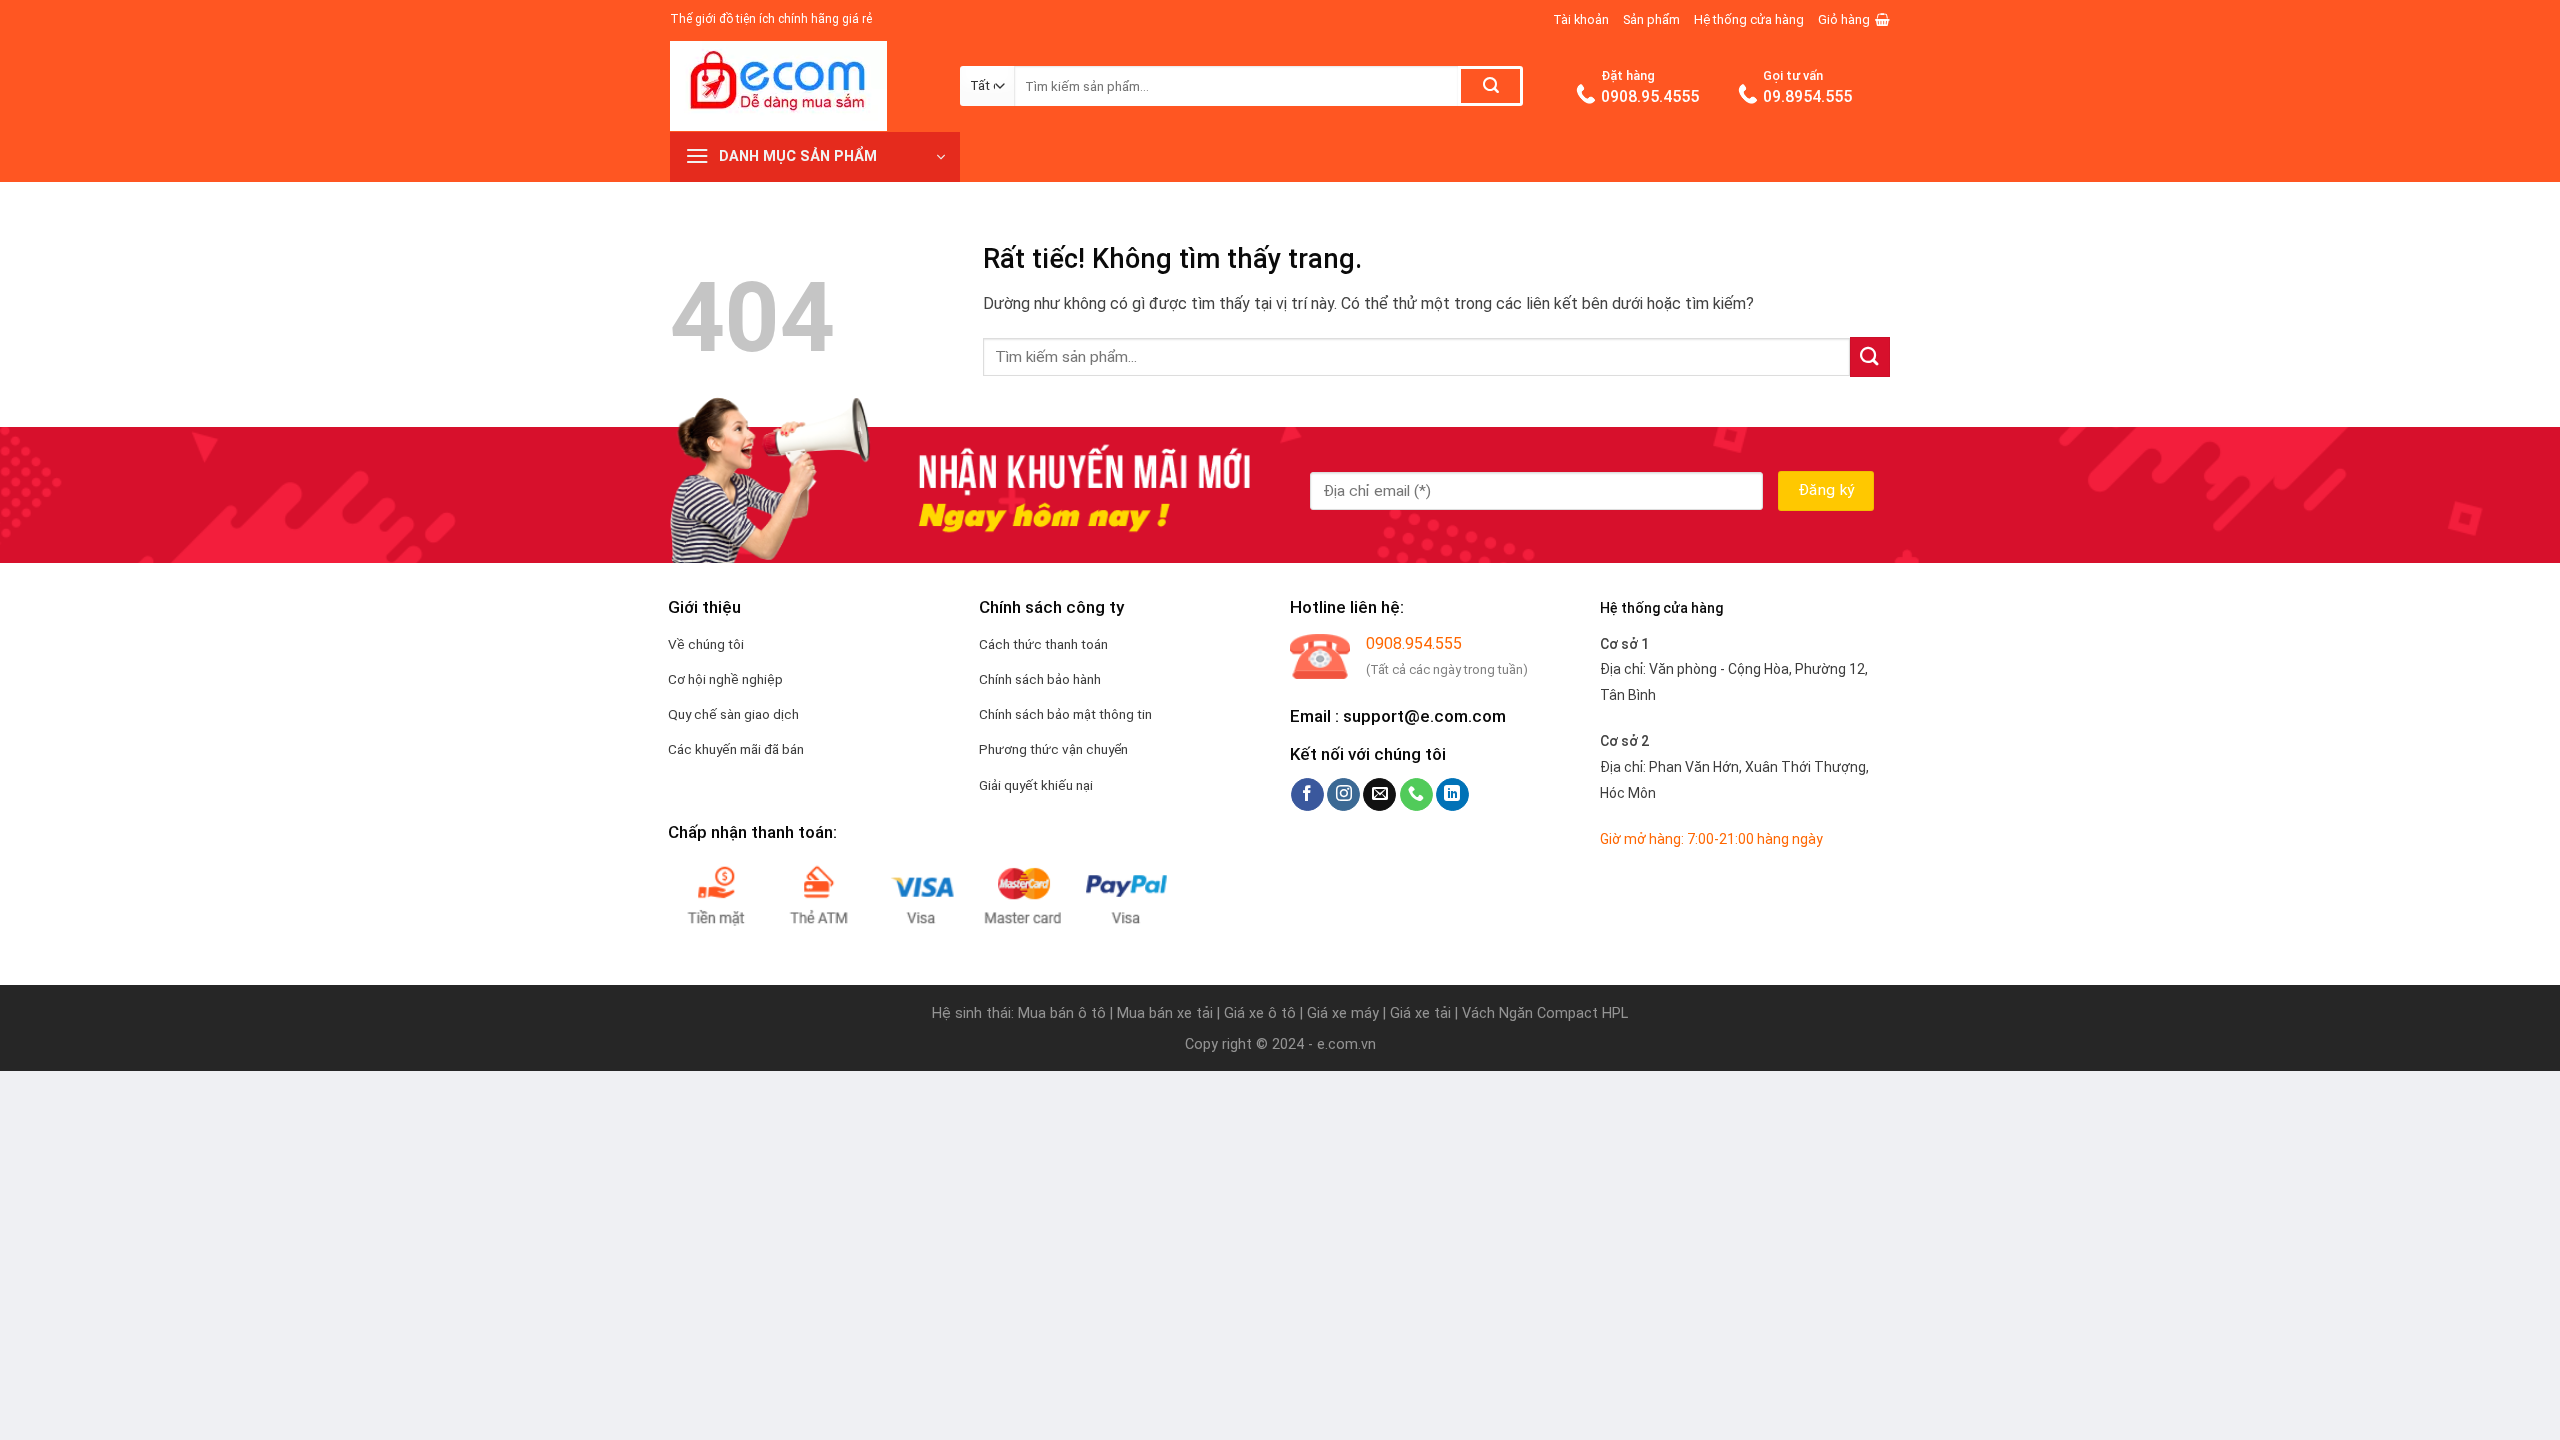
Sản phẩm (1651, 19)
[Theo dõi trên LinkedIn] (1452, 795)
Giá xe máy (1345, 1013)
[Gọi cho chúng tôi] (1416, 795)
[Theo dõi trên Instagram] (1343, 795)
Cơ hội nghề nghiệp (725, 679)
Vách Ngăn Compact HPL (1545, 1013)
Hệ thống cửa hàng (1749, 19)
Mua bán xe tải (1165, 1013)
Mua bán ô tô (1062, 1013)
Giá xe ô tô (1260, 1013)
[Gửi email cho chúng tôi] (1379, 795)
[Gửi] (1490, 86)
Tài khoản (1581, 19)
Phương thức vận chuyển (1053, 749)
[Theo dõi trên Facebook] (1307, 795)
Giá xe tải (1420, 1013)
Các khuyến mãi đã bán (736, 749)
